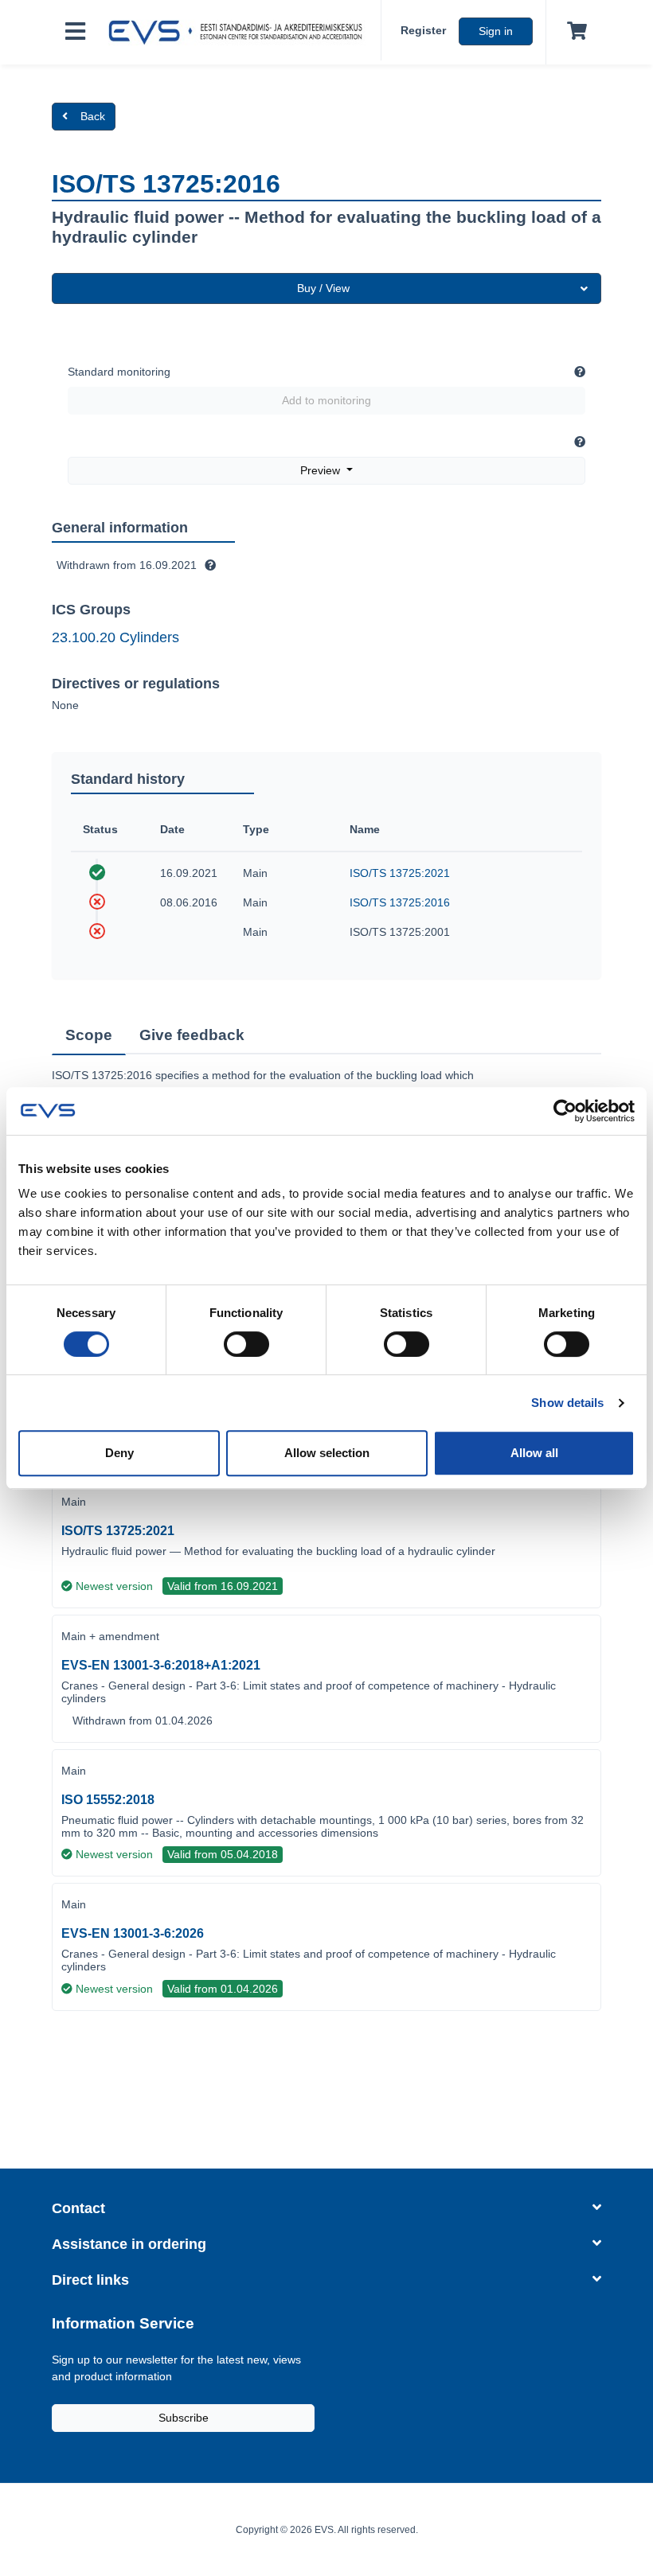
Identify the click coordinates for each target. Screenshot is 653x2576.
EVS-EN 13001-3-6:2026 (133, 1933)
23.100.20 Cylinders (115, 637)
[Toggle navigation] (75, 32)
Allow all (534, 1453)
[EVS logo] (240, 33)
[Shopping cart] (574, 32)
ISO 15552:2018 (108, 1800)
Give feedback (192, 1035)
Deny (119, 1453)
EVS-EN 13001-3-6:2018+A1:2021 (161, 1665)
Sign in (496, 31)
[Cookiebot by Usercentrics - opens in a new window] (565, 1111)
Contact (78, 2208)
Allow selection (327, 1453)
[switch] (246, 1344)
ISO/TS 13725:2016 (400, 902)
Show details (567, 1403)
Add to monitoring (326, 400)
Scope (89, 1035)
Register (423, 30)
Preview (322, 470)
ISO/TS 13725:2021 (400, 873)
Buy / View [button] (323, 288)
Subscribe (184, 2418)
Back (93, 116)
